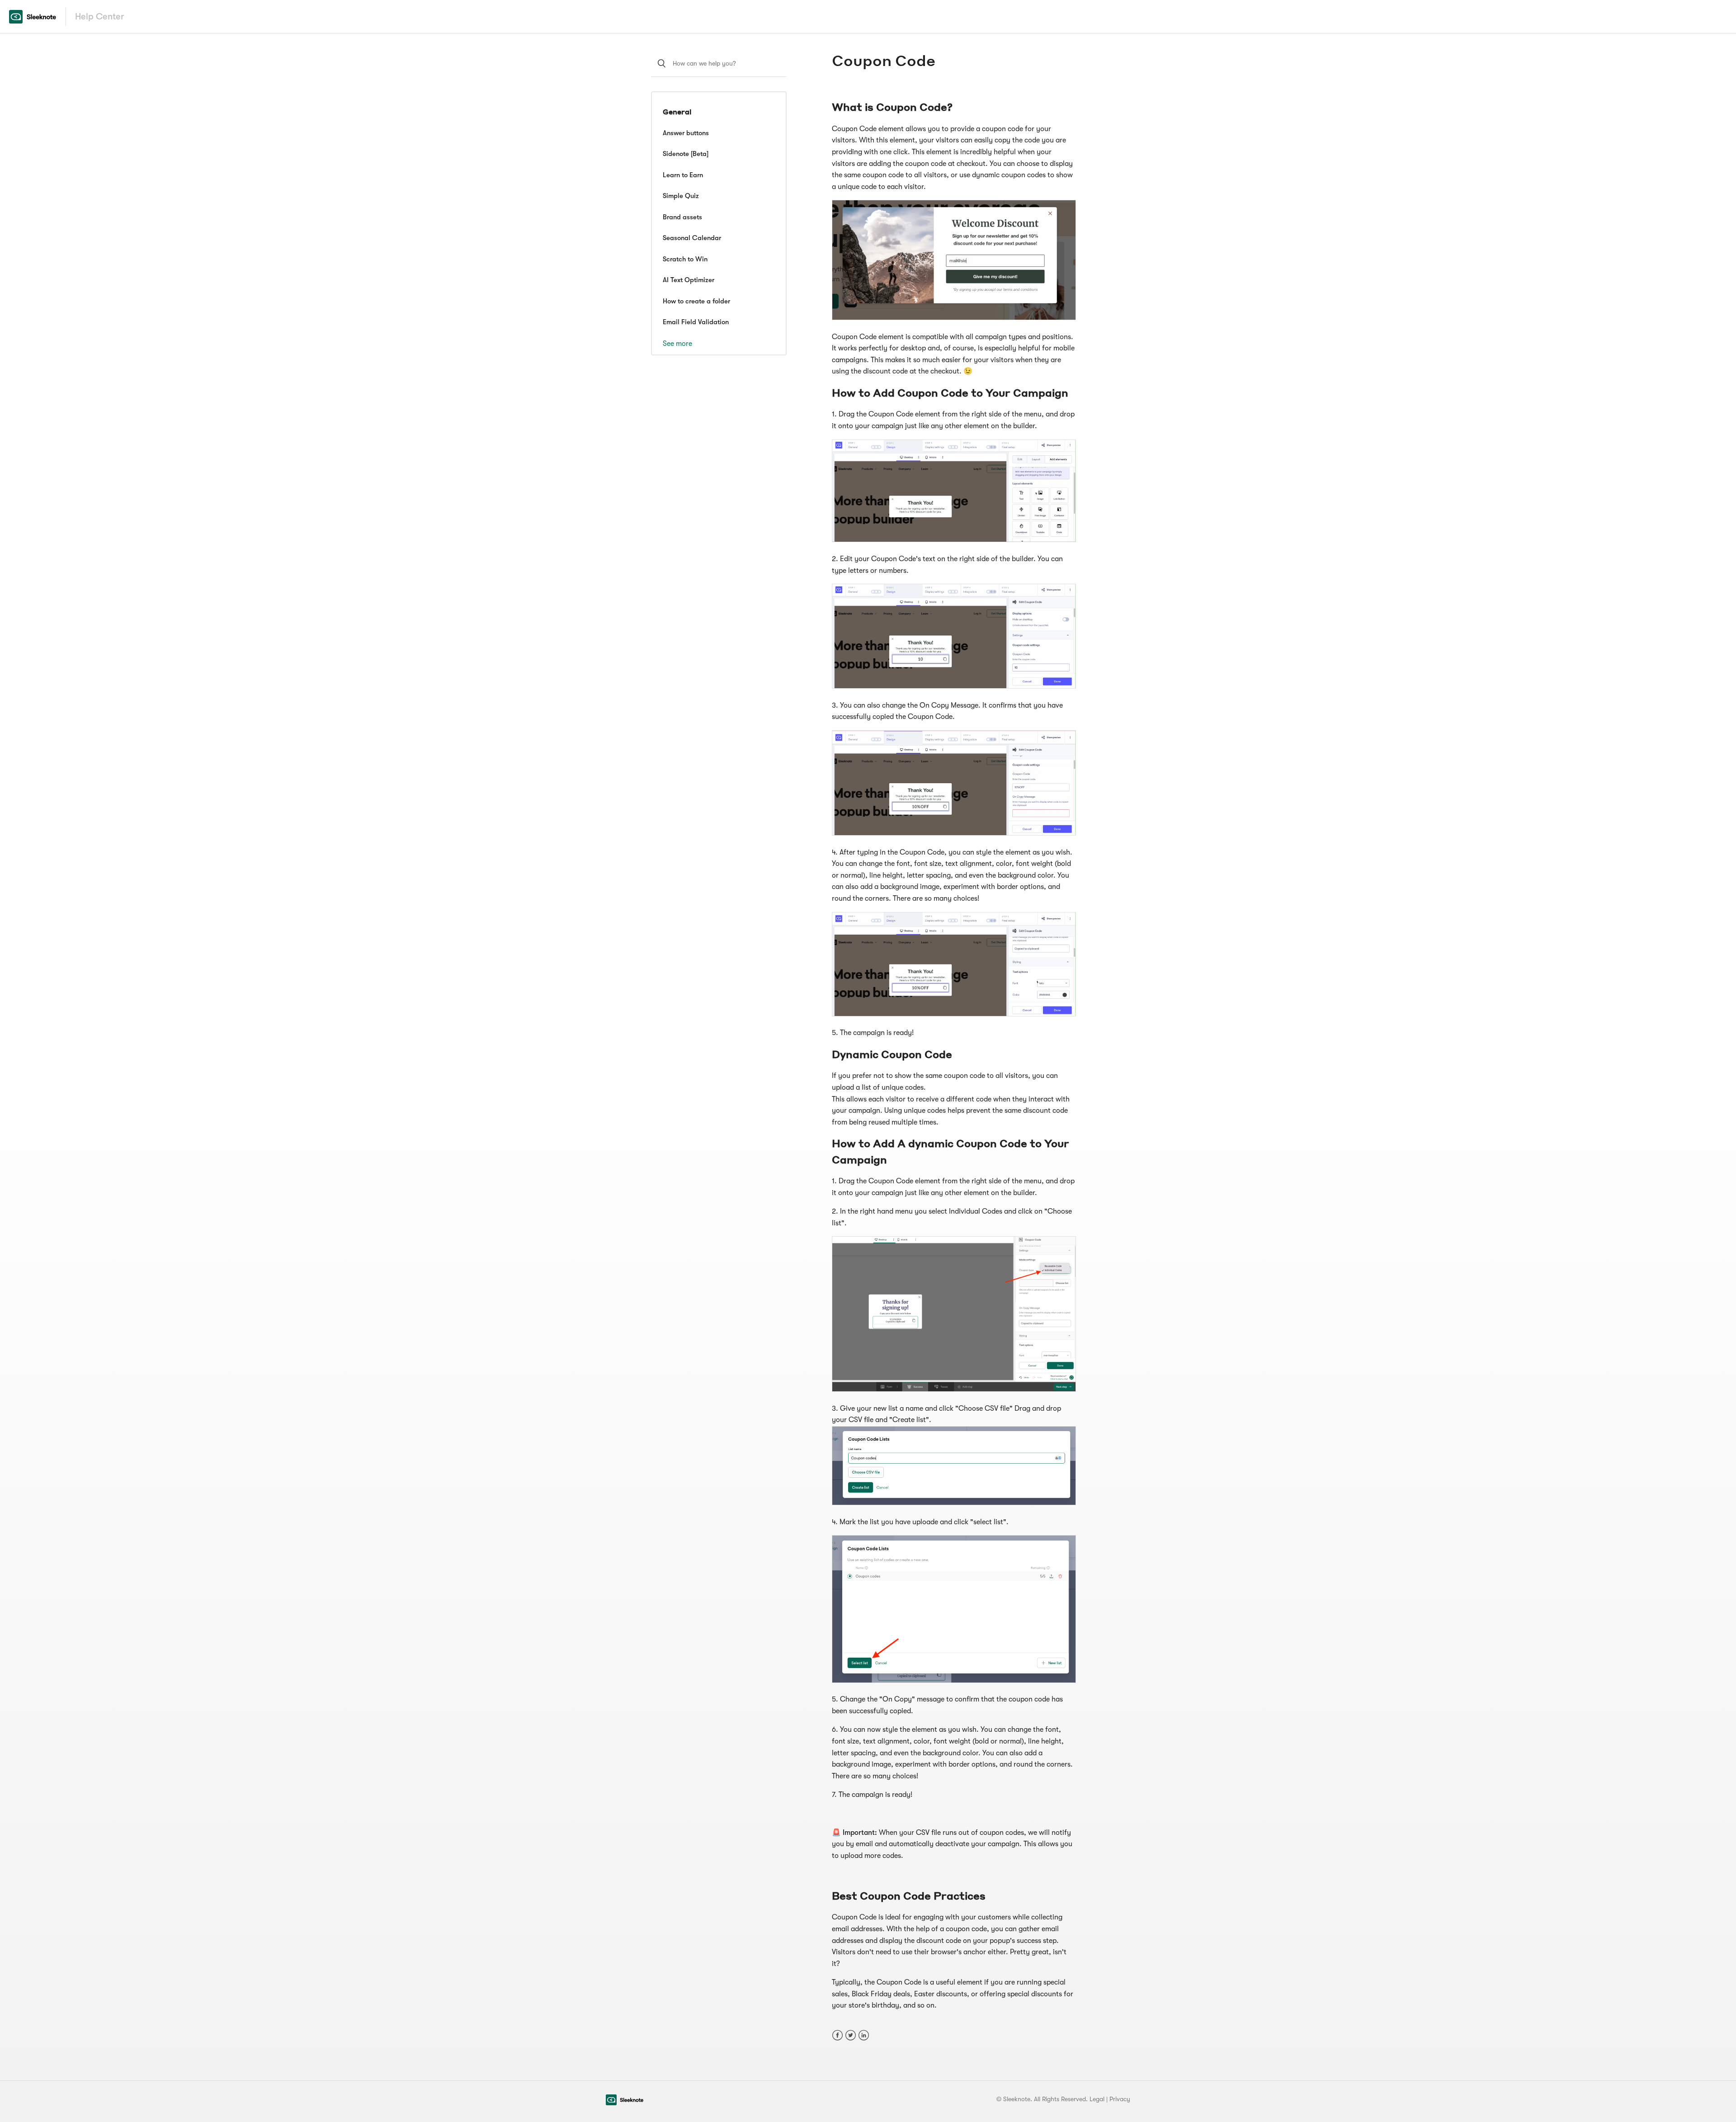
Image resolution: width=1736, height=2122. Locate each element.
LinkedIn (864, 2035)
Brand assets (682, 217)
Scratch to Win (685, 259)
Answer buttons (686, 133)
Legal (1097, 2099)
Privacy (1120, 2099)
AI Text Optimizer (689, 280)
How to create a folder (696, 301)
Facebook (837, 2035)
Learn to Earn (683, 175)
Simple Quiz (681, 196)
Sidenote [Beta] (686, 154)
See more (677, 344)
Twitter (851, 2035)
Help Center (99, 17)
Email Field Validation (696, 322)
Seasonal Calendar (692, 238)
